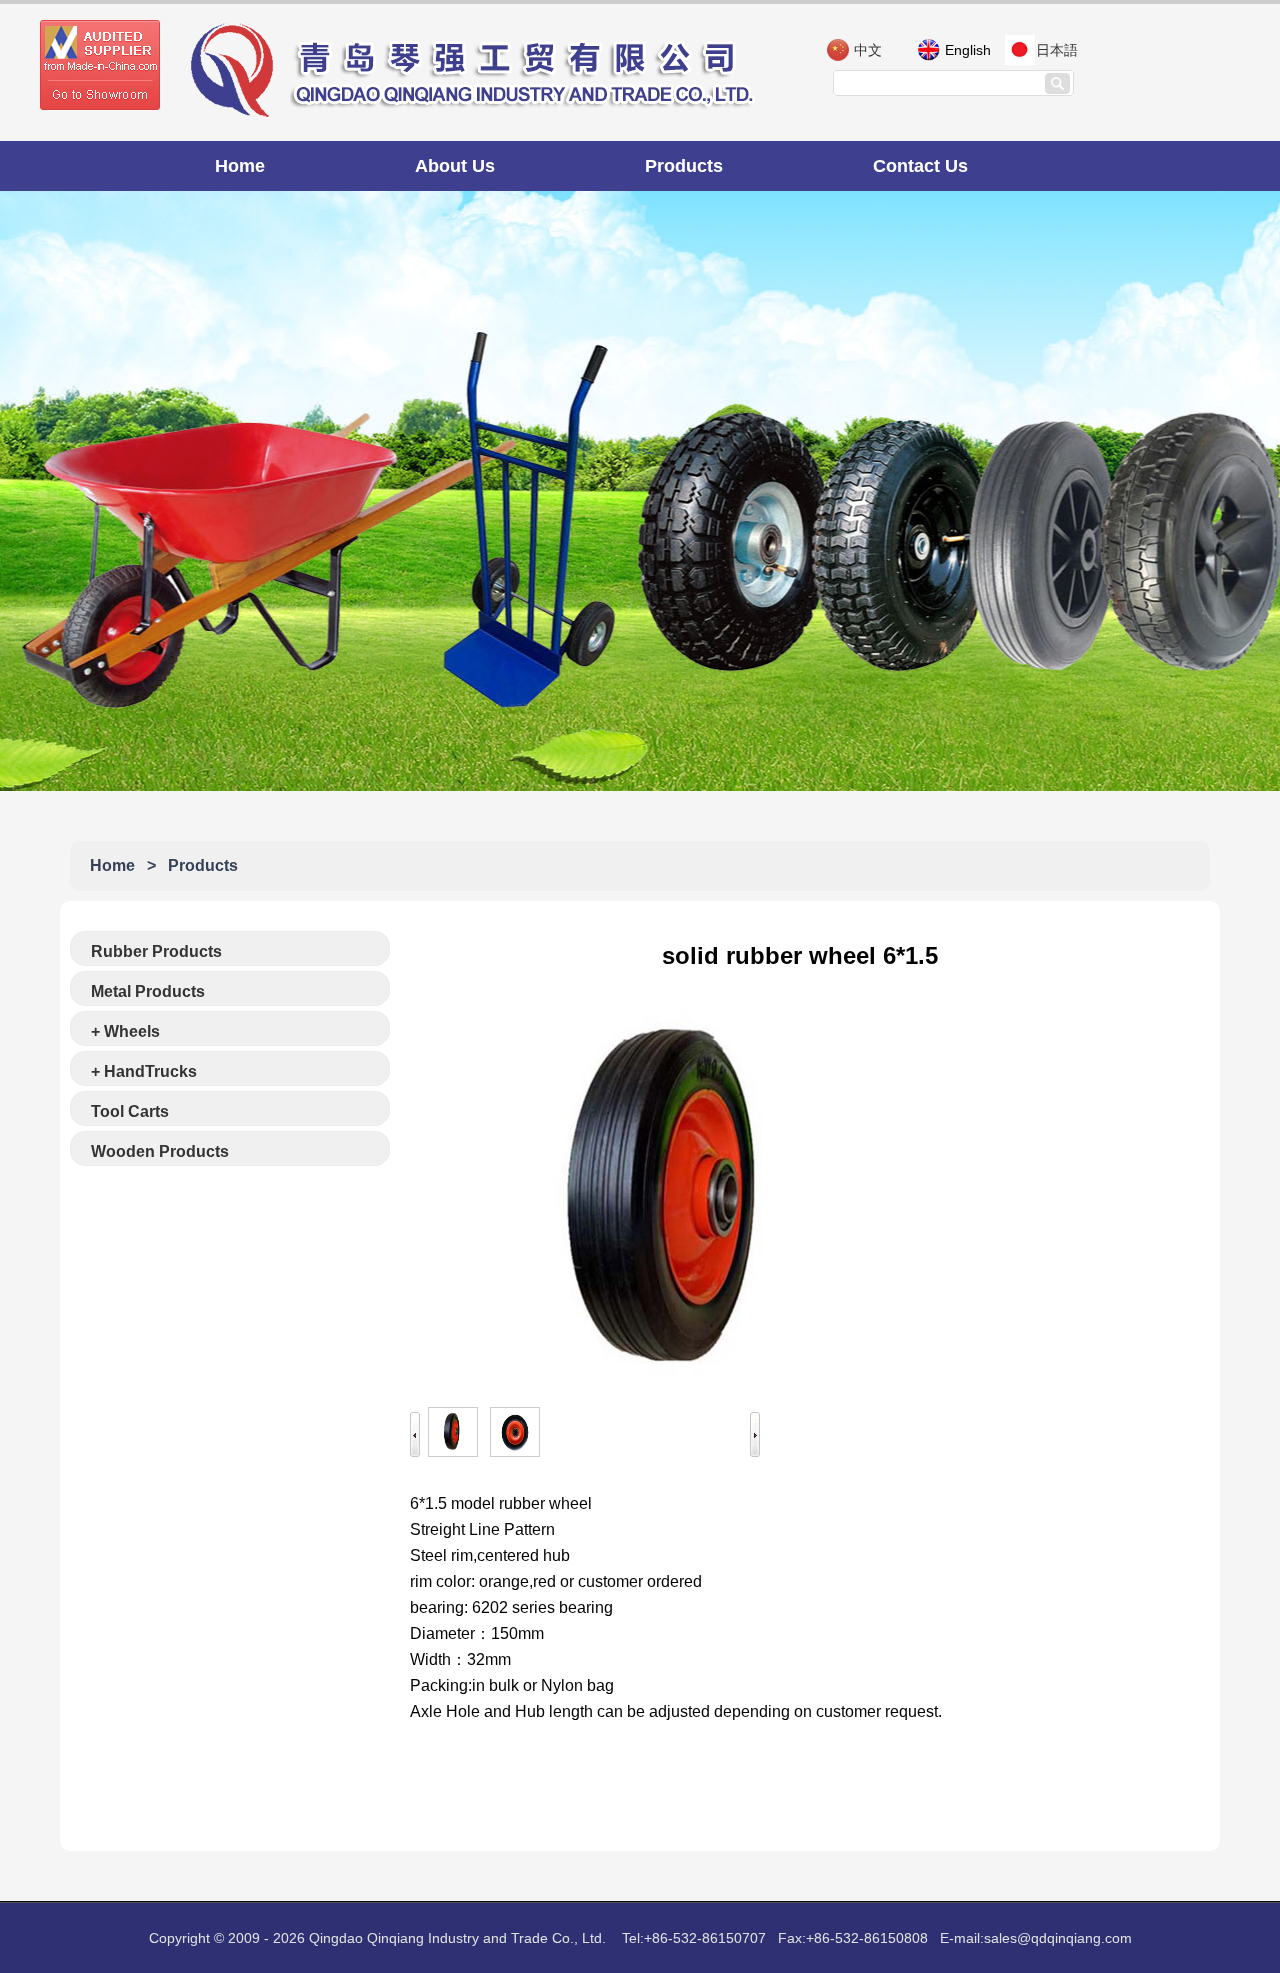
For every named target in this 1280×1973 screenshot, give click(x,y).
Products (684, 166)
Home (240, 166)
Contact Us (920, 166)
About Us (455, 166)
